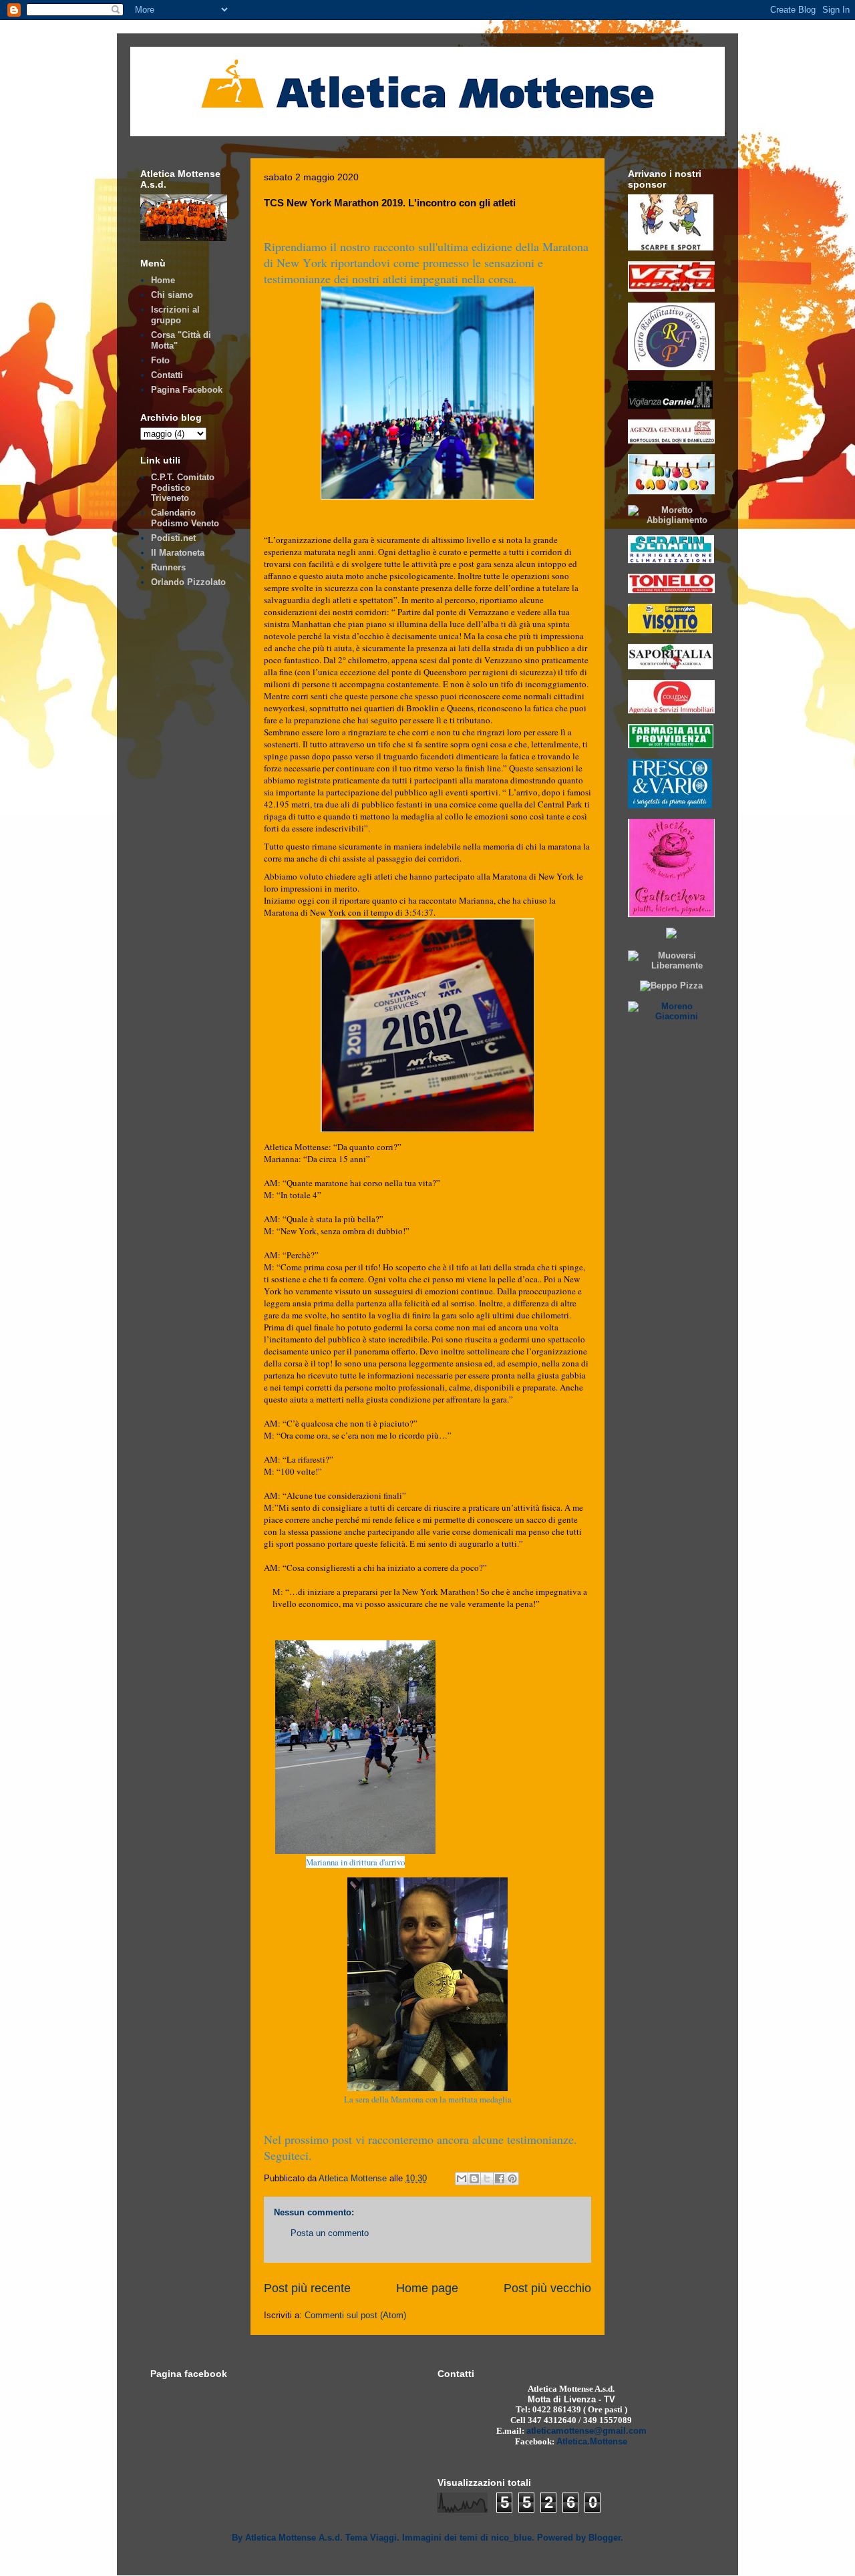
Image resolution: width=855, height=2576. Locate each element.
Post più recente (307, 2288)
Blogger (605, 2538)
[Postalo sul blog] (474, 2179)
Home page (427, 2288)
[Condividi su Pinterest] (512, 2179)
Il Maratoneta (178, 553)
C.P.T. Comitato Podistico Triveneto (183, 488)
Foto (160, 360)
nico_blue (511, 2538)
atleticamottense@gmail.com (586, 2431)
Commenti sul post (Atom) (355, 2315)
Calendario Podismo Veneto (185, 518)
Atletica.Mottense (592, 2441)
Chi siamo (172, 295)
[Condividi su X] (487, 2179)
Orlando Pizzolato (188, 582)
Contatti (167, 375)
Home (163, 280)
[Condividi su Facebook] (500, 2179)
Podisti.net (173, 538)
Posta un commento (330, 2233)
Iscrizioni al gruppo (175, 315)
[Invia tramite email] (462, 2179)
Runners (168, 567)
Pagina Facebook (187, 390)
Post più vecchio (547, 2288)
